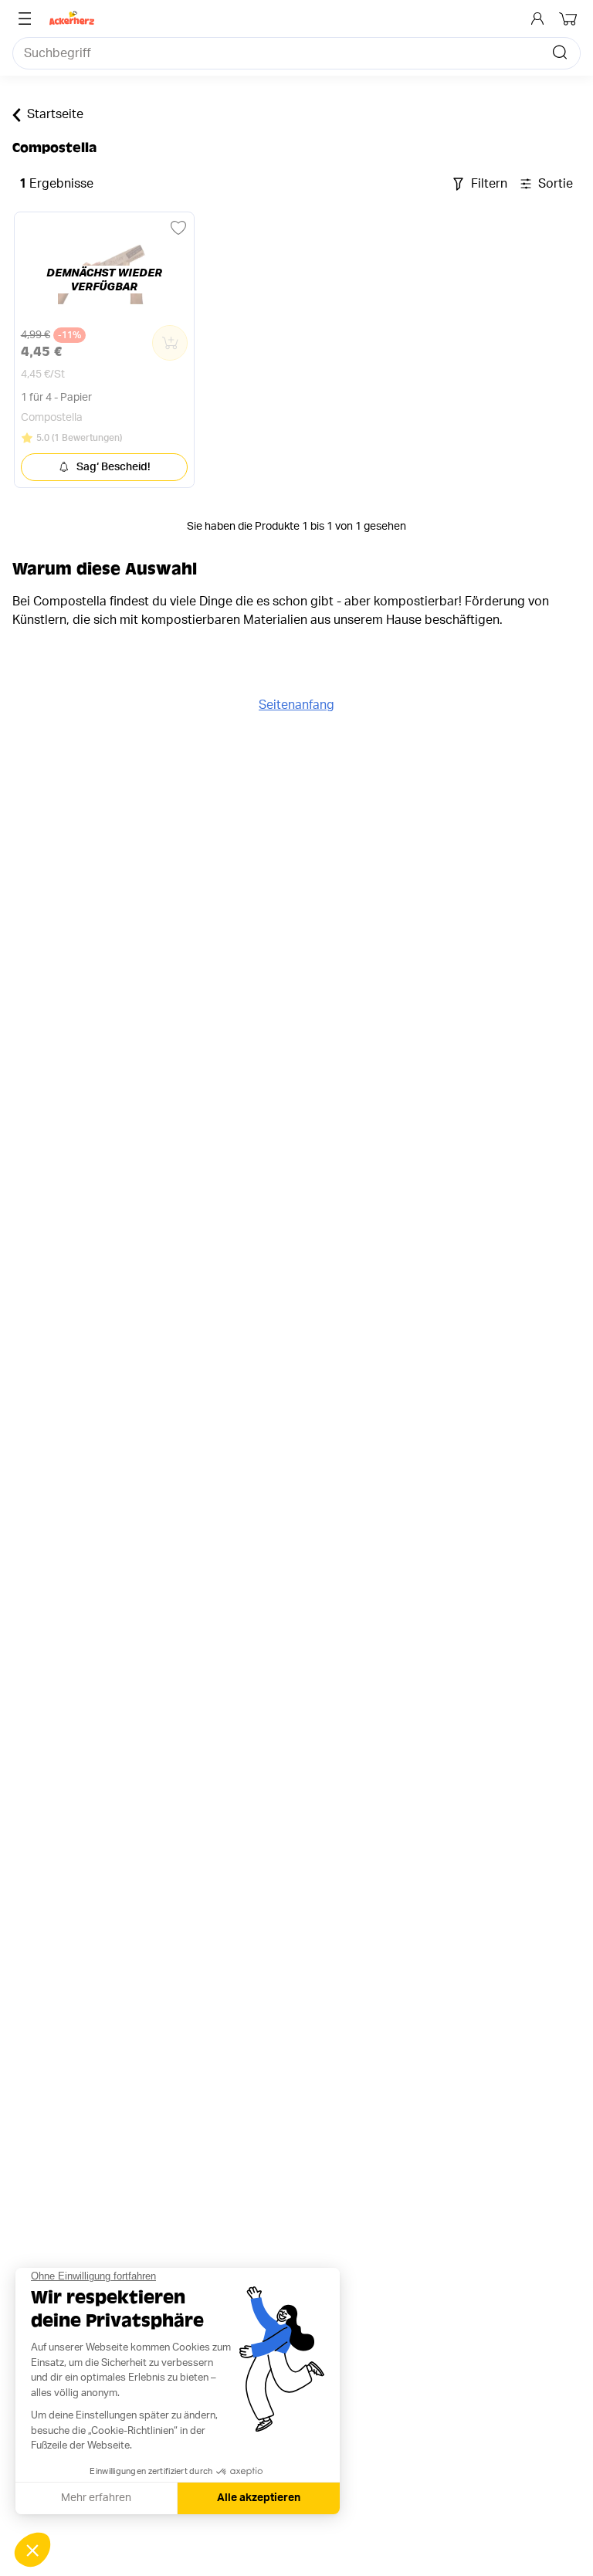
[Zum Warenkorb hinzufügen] (170, 343)
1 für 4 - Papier (56, 398)
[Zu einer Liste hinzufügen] (178, 228)
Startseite (55, 114)
